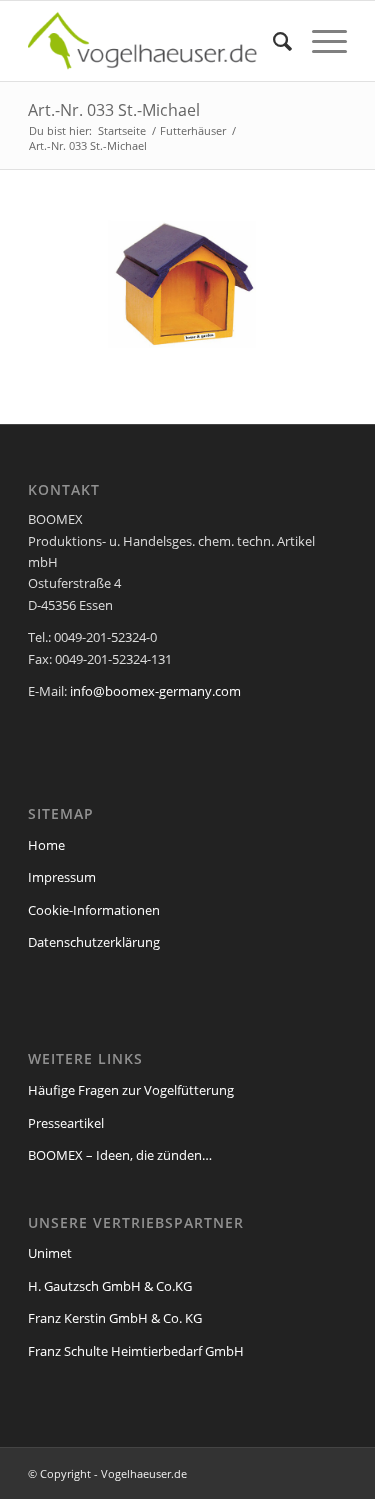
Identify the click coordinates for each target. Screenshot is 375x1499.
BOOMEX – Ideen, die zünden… (120, 1155)
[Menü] (319, 41)
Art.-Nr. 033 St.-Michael (114, 110)
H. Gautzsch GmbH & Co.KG (110, 1286)
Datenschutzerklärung (94, 942)
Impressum (62, 877)
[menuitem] (272, 41)
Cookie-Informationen (94, 910)
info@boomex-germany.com (155, 691)
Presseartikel (66, 1123)
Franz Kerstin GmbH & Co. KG (115, 1318)
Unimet (50, 1253)
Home (46, 845)
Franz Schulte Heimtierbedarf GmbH (136, 1351)
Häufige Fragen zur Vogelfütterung (131, 1090)
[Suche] (272, 41)
